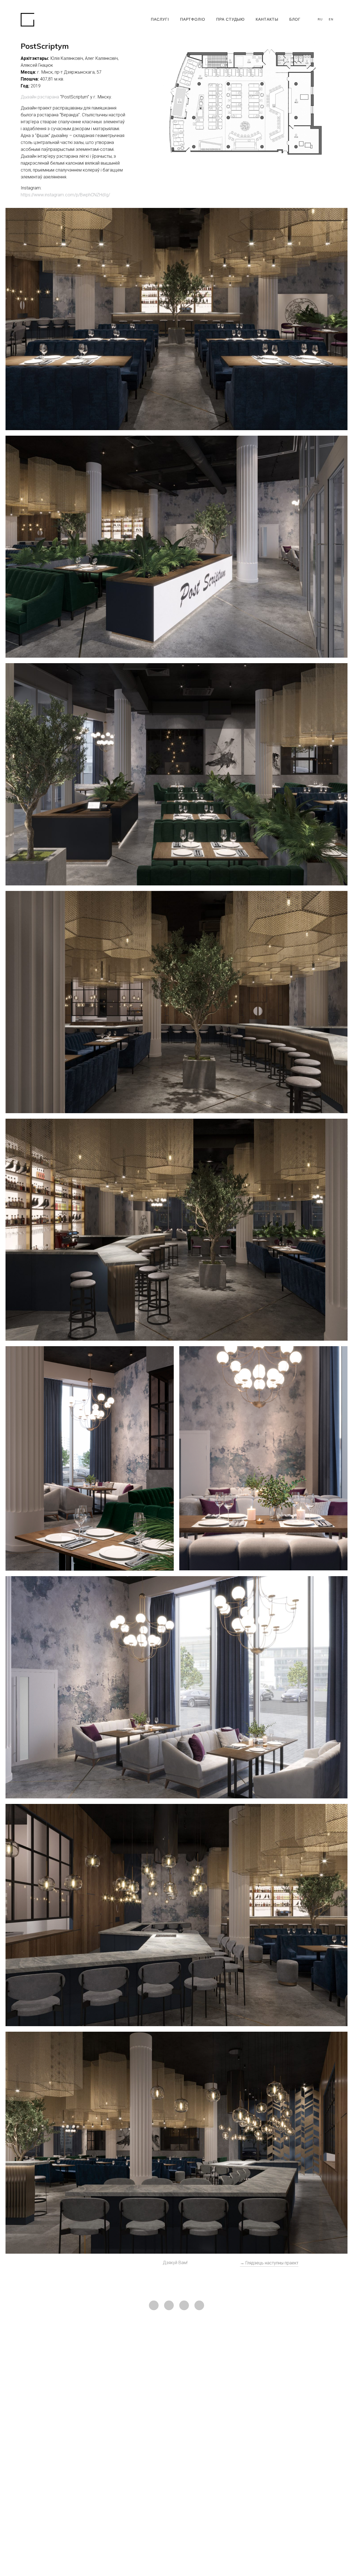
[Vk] (184, 2305)
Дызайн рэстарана (40, 97)
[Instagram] (154, 2305)
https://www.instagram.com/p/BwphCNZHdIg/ (65, 195)
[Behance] (199, 2305)
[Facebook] (169, 2305)
